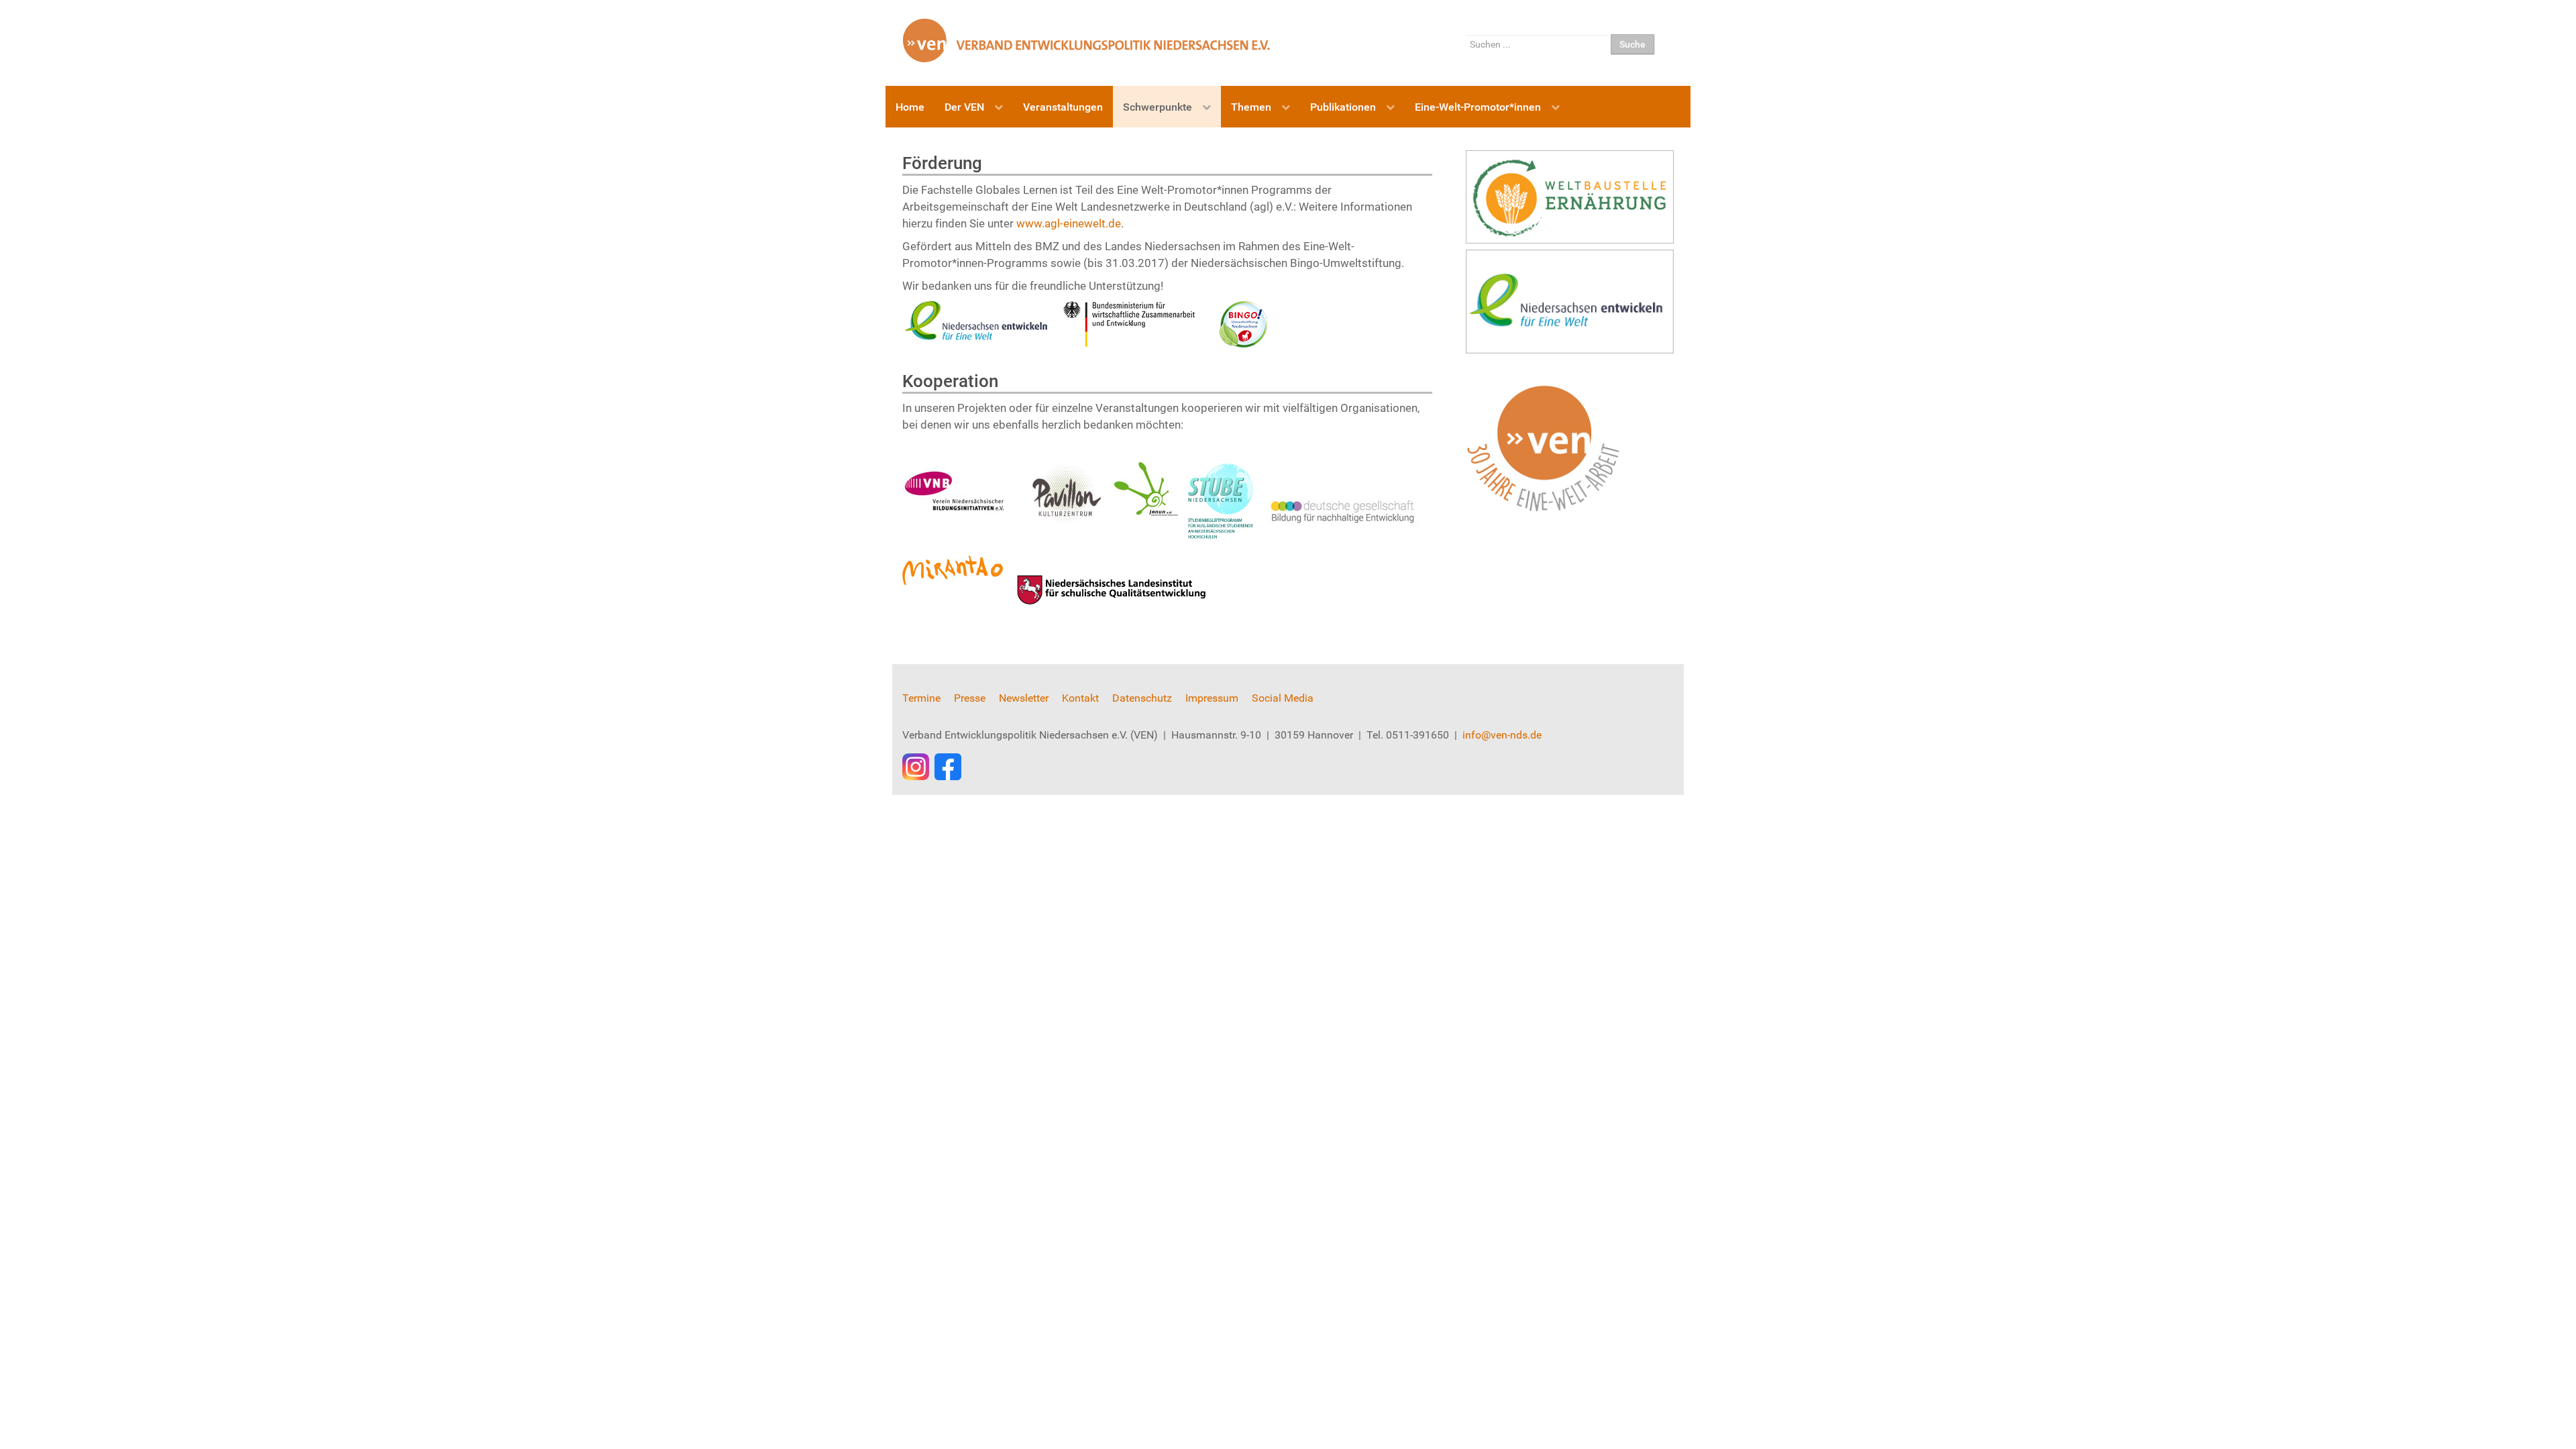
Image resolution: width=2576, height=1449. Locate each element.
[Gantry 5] (1087, 40)
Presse (970, 698)
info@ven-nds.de (1502, 735)
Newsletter (1024, 698)
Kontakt (1080, 698)
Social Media (1283, 698)
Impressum (1212, 698)
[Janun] (1265, 470)
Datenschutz (1142, 698)
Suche (1632, 44)
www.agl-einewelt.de (1069, 223)
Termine (921, 698)
